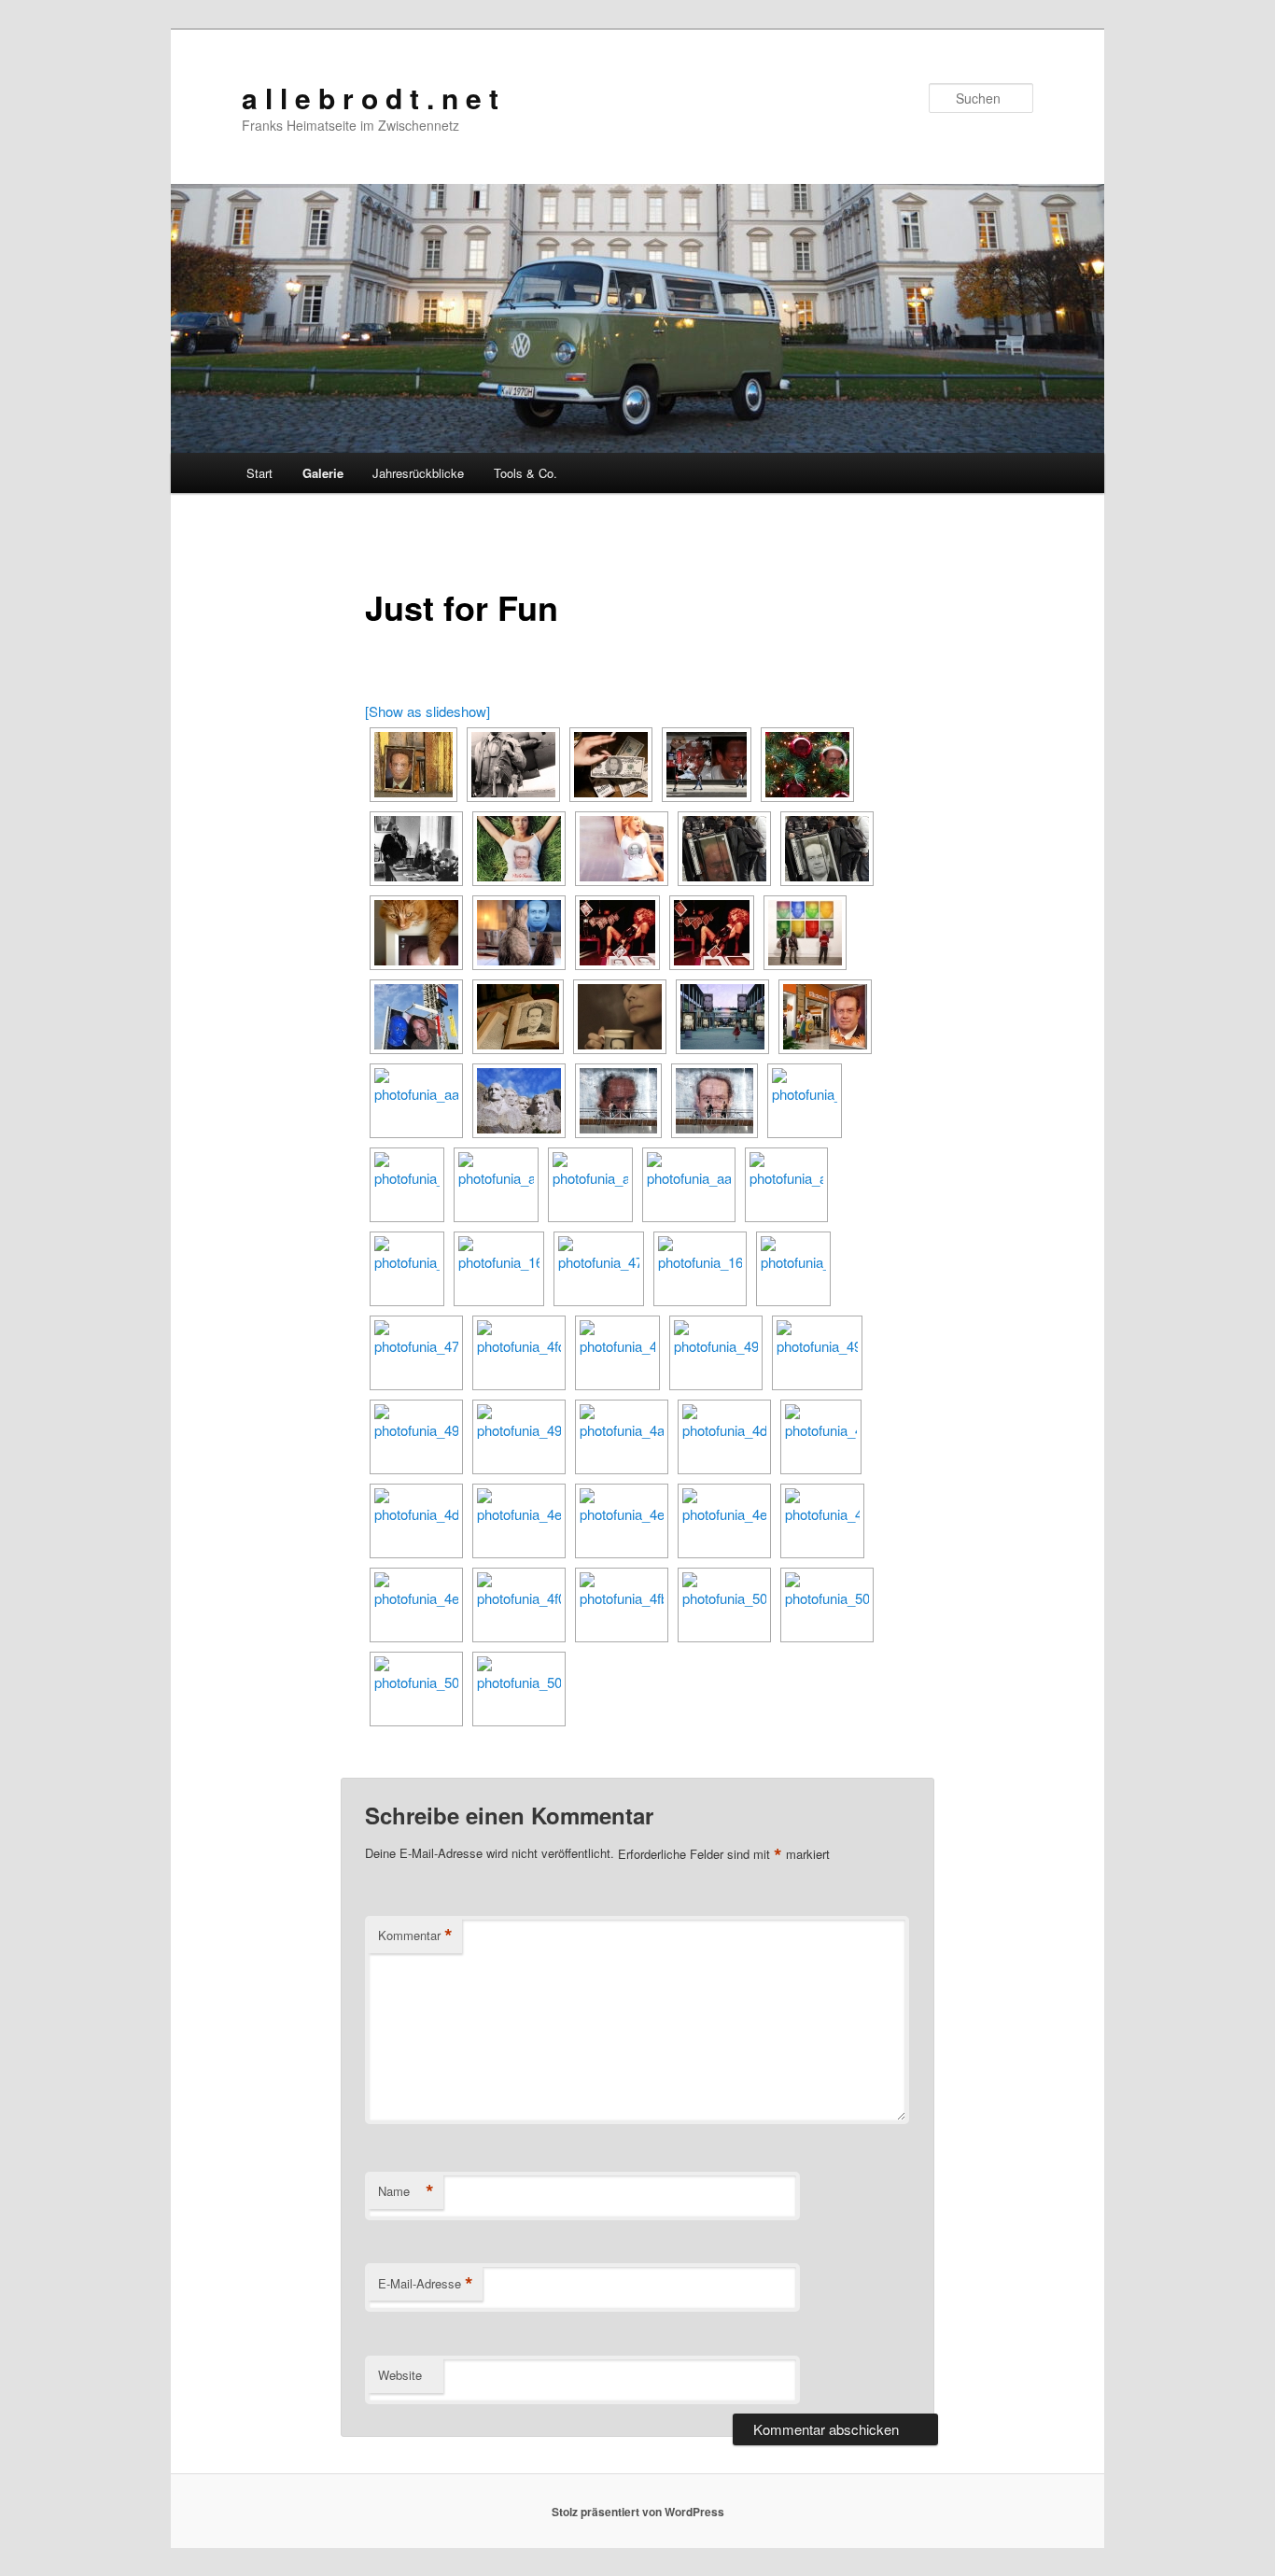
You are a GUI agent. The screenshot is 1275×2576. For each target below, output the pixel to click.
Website (400, 2375)
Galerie (323, 473)
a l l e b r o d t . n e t (370, 98)
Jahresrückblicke (418, 473)
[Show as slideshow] (427, 711)
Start (259, 473)
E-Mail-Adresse (426, 2284)
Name (406, 2191)
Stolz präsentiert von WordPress (638, 2512)
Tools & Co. (525, 473)
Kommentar (415, 1936)
